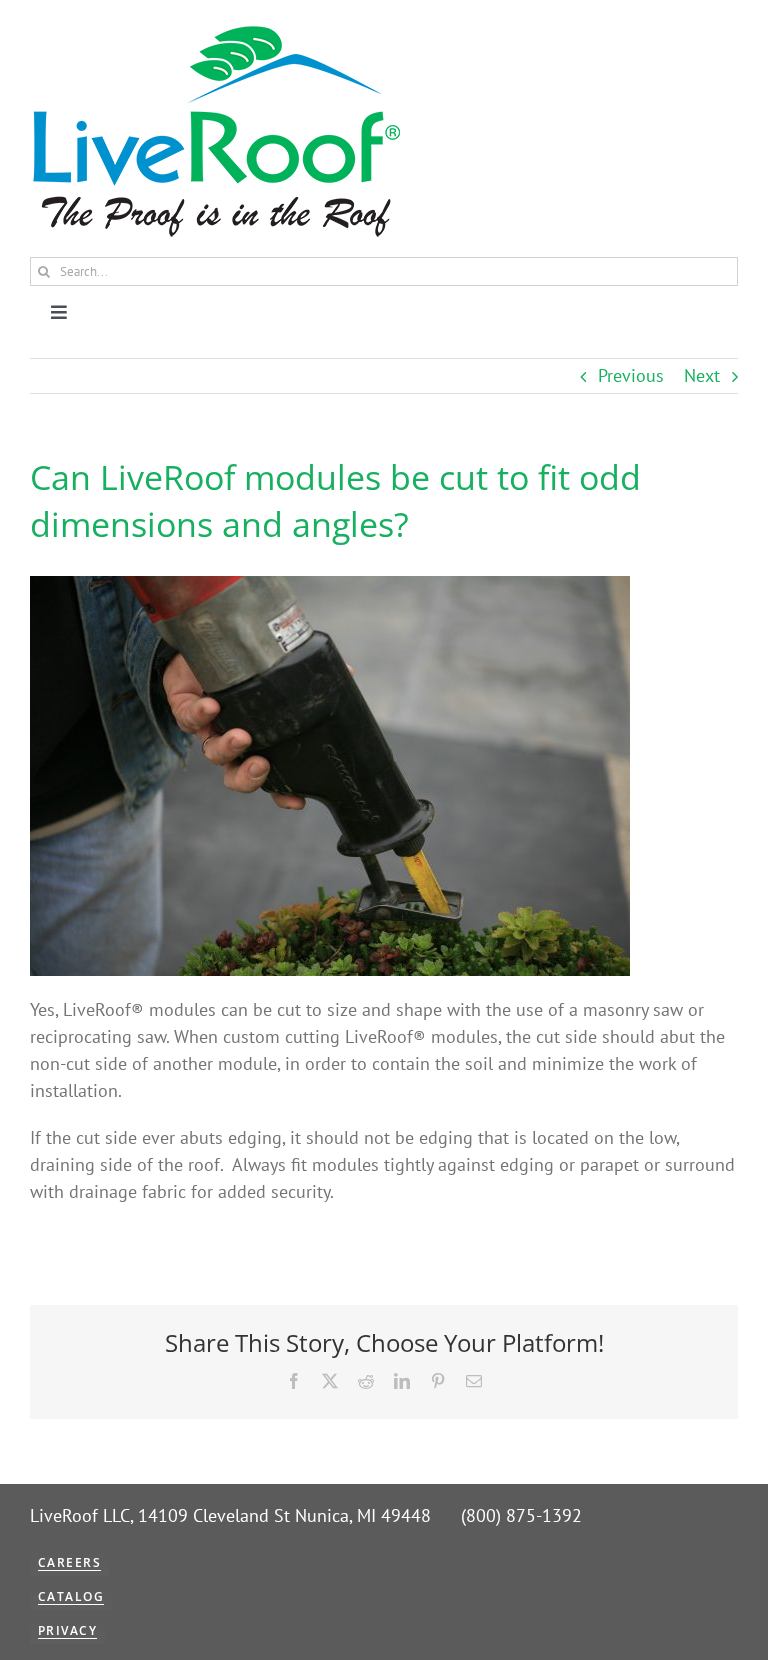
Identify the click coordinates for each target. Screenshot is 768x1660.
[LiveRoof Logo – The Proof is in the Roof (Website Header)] (215, 30)
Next (702, 375)
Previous (631, 375)
